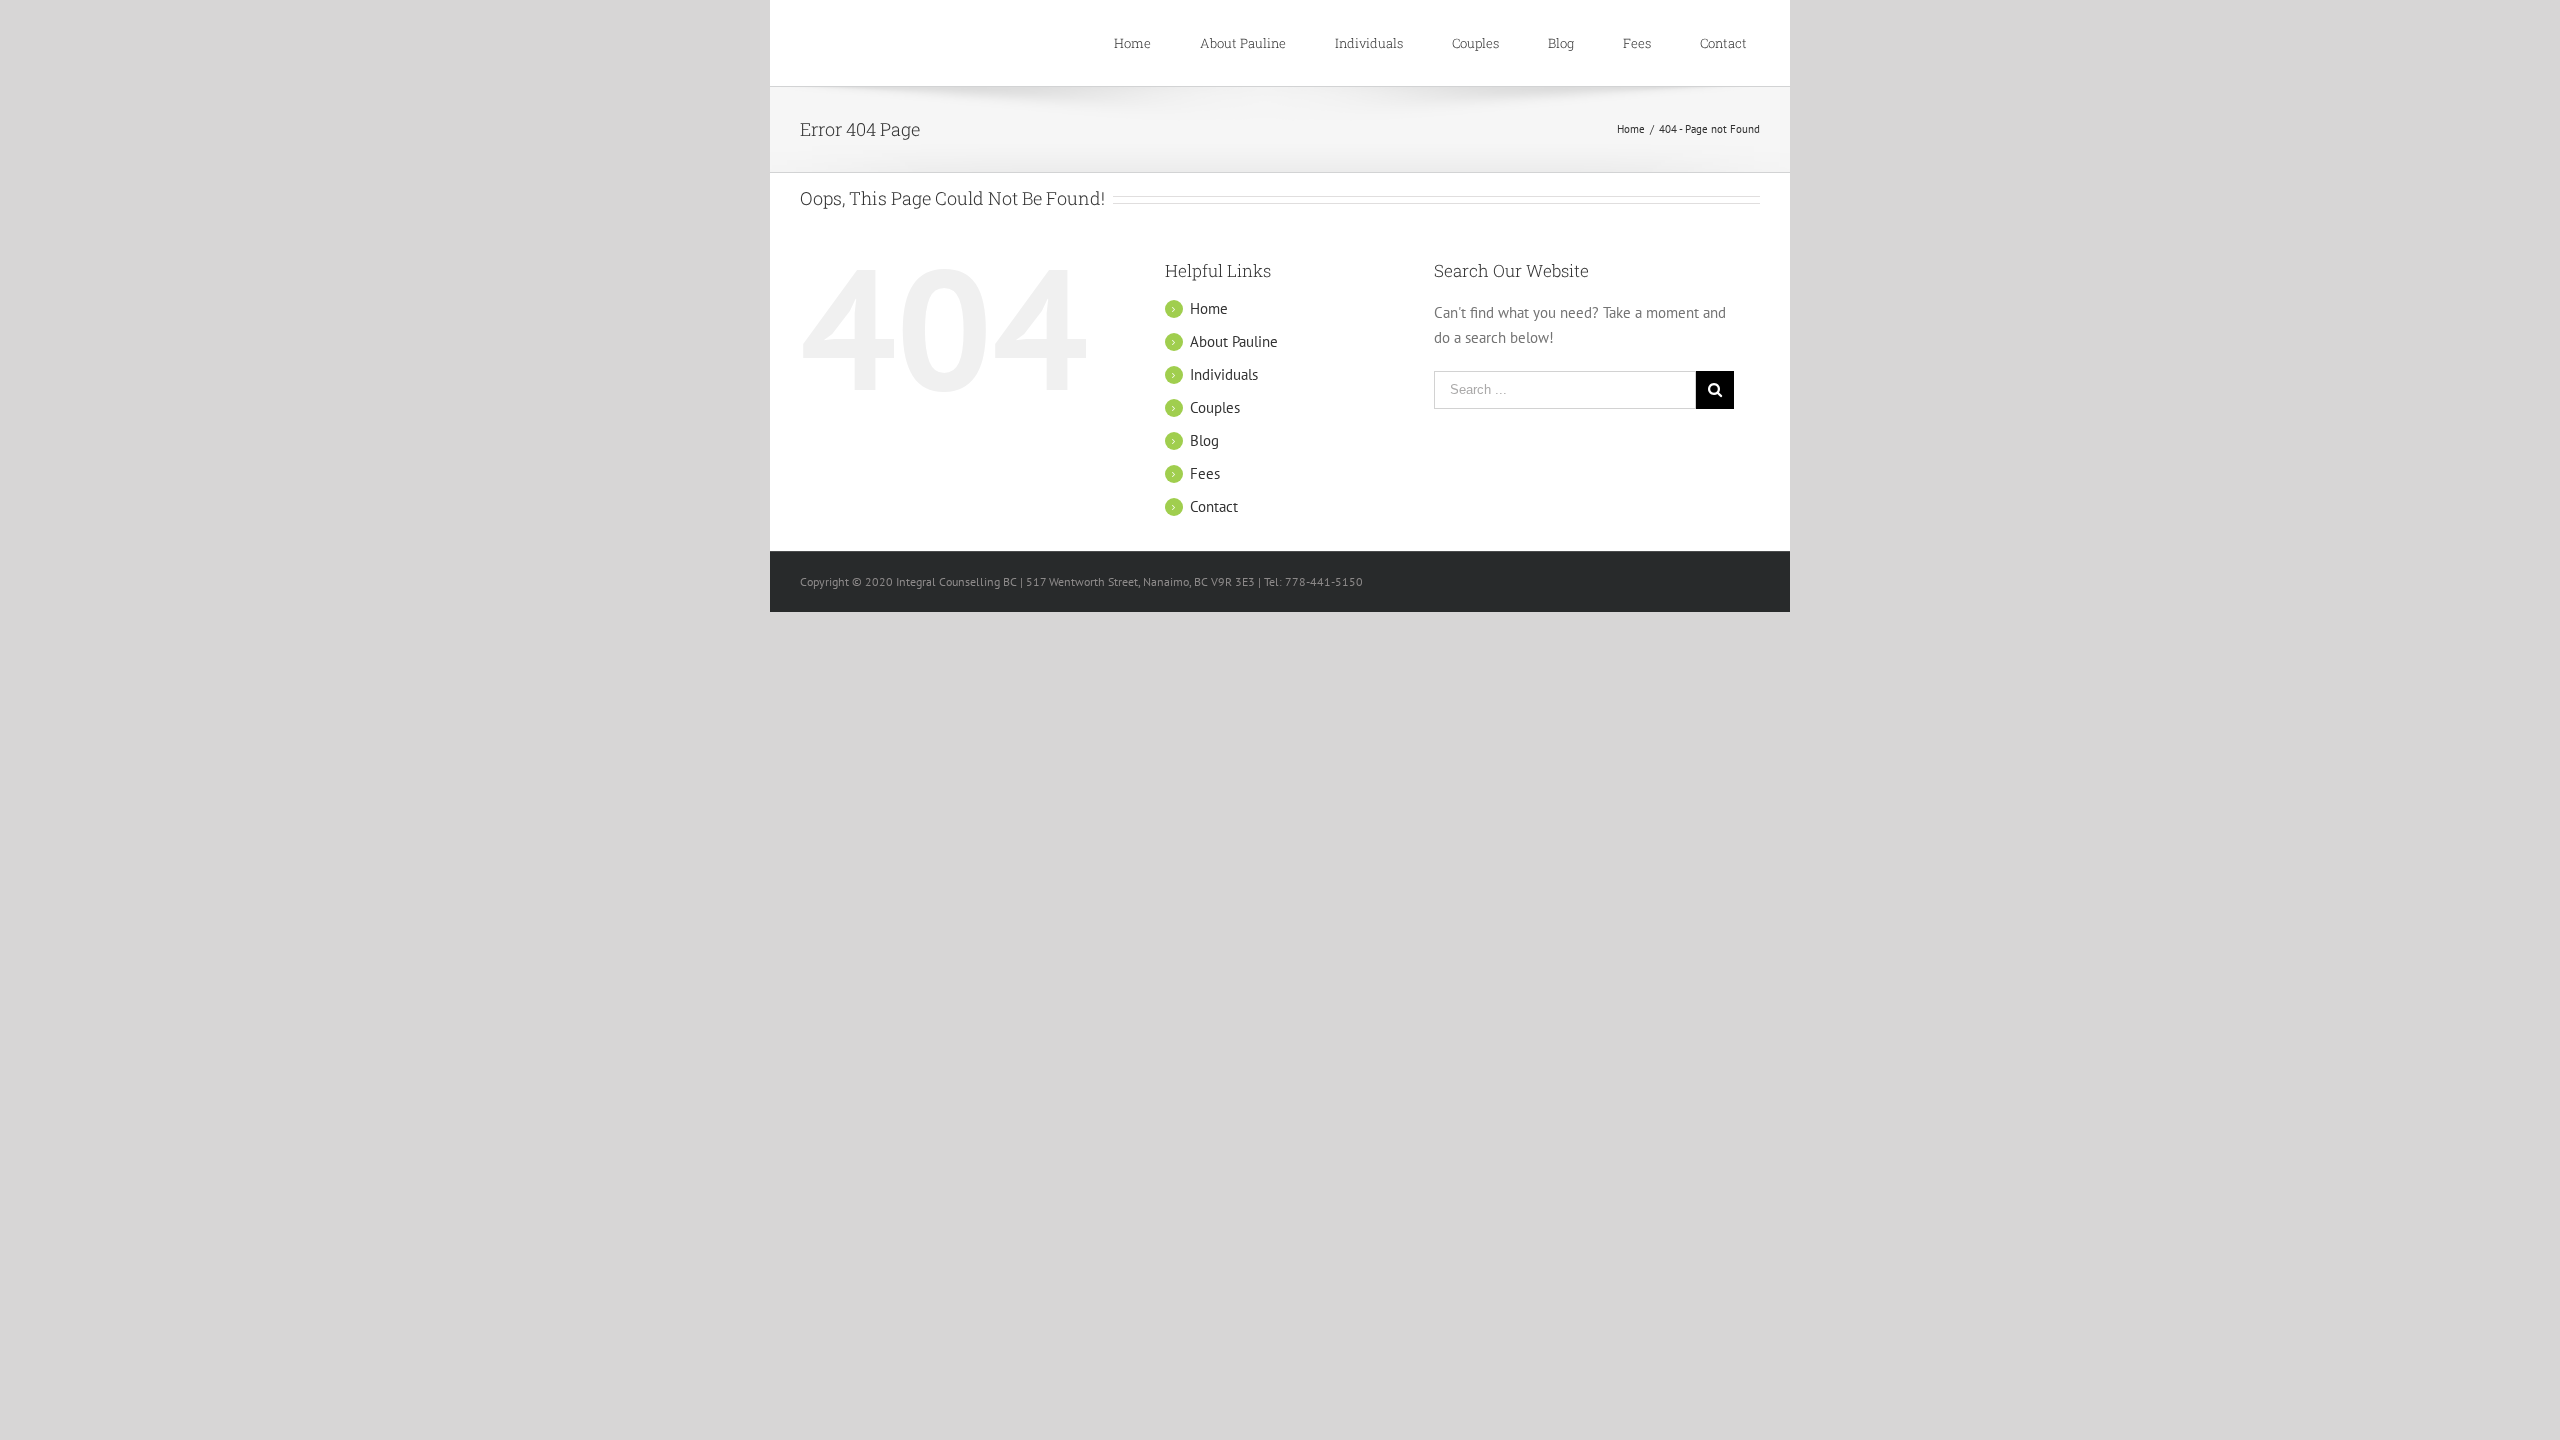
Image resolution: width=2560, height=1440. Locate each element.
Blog (1204, 440)
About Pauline (1234, 341)
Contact (1214, 506)
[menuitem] (1143, 43)
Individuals (1224, 374)
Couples (1215, 407)
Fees (1205, 473)
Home (1209, 308)
